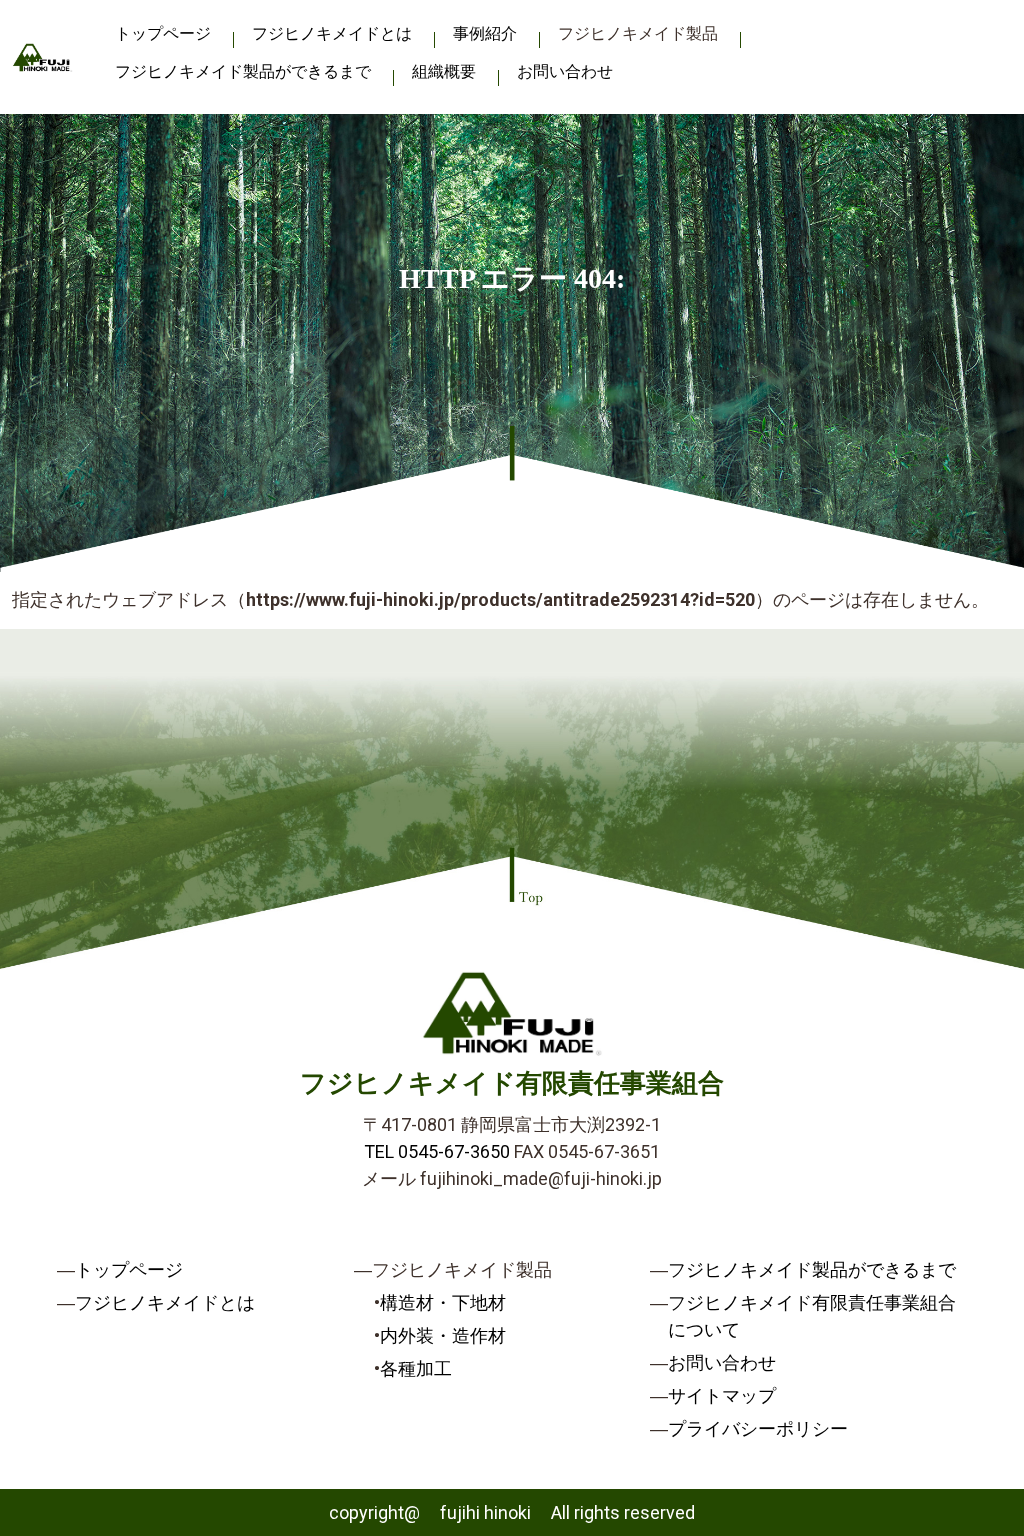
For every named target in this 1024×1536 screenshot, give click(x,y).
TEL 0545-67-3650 (437, 1151)
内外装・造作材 (443, 1335)
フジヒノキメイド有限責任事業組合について (812, 1316)
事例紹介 (485, 33)
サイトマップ (722, 1395)
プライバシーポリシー (758, 1428)
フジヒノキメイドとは (332, 33)
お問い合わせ (565, 71)
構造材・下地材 (443, 1302)
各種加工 (416, 1368)
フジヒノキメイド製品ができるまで (243, 71)
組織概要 (444, 71)
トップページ (163, 33)
